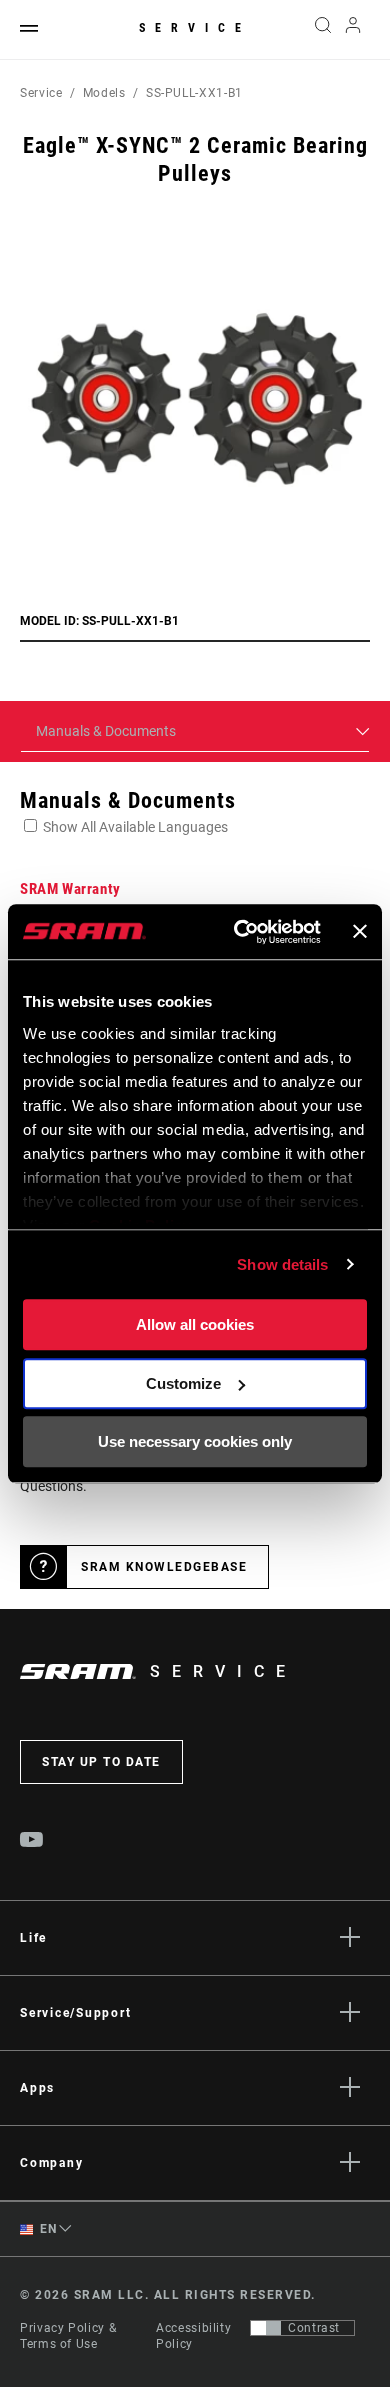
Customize (183, 1383)
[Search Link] (322, 30)
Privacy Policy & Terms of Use (68, 2336)
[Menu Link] (29, 29)
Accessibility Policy (193, 2336)
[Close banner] (360, 932)
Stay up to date (101, 1762)
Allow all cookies (195, 1324)
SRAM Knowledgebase (164, 1567)
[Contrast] (266, 2328)
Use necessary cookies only (195, 1441)
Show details (282, 1264)
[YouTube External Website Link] (32, 1842)
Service (195, 28)
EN (47, 2229)
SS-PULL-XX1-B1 (194, 93)
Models (104, 93)
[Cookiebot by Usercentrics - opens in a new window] (240, 932)
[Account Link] (353, 30)
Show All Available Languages (135, 827)
